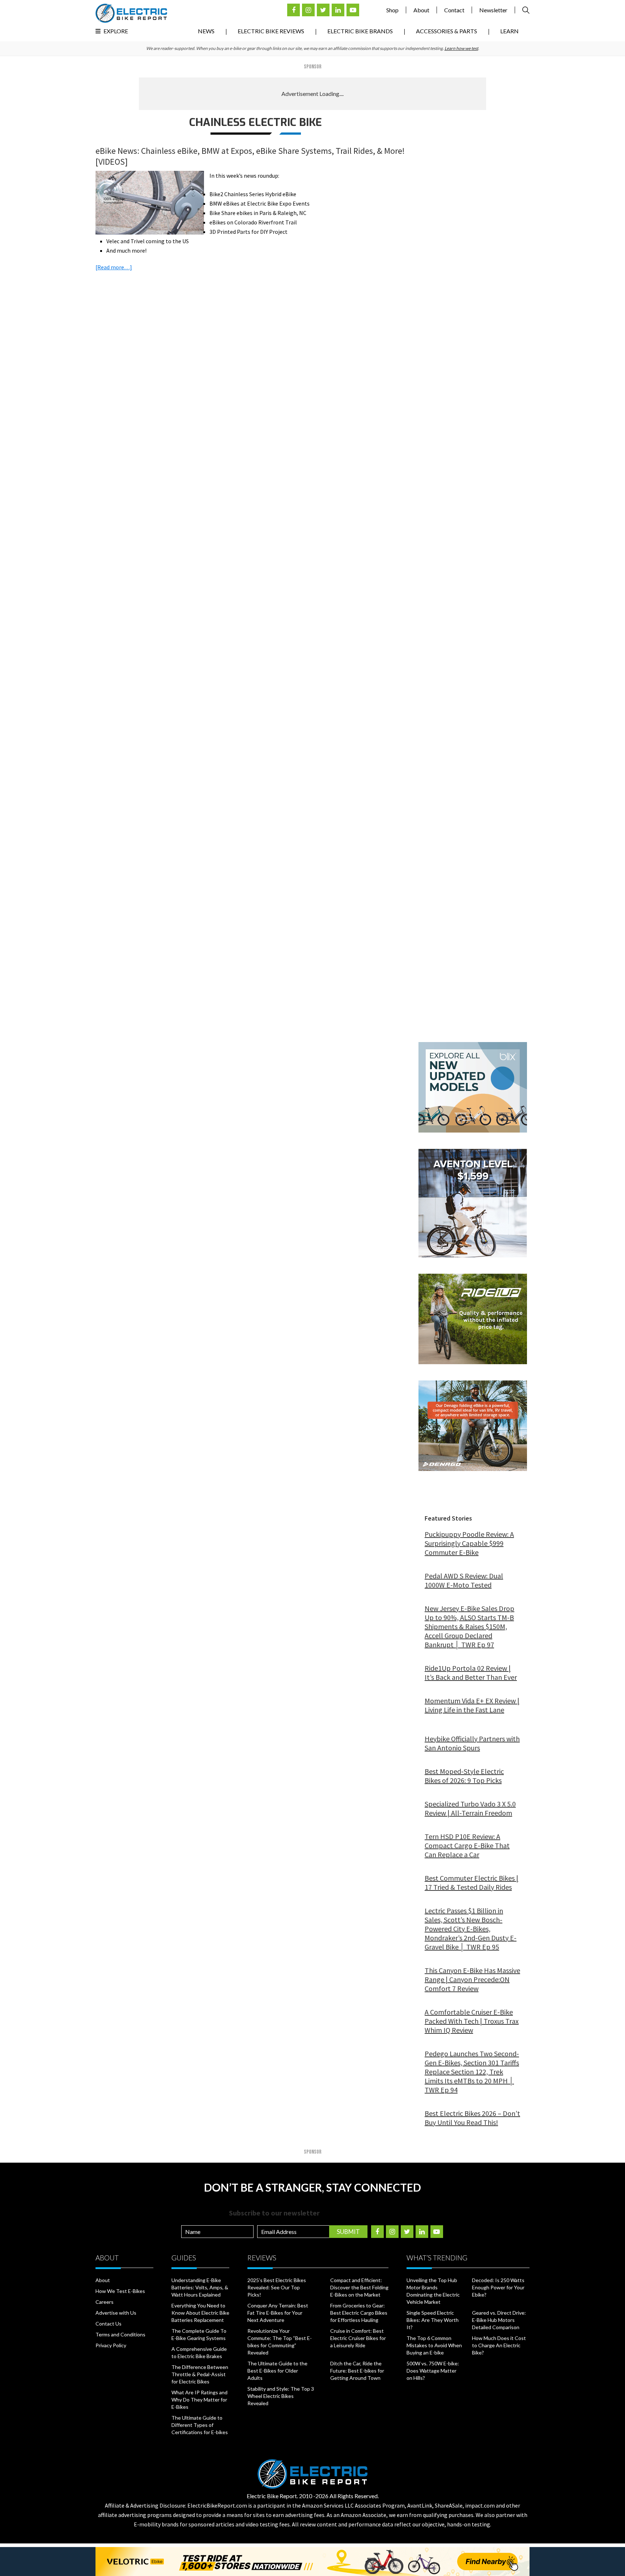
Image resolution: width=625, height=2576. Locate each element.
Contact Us (109, 2324)
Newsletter (493, 10)
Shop (392, 10)
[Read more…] (114, 267)
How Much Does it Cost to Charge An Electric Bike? (499, 2345)
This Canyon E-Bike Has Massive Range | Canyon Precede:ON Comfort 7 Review (472, 1979)
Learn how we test (461, 48)
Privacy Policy (111, 2345)
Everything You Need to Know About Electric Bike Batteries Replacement (200, 2313)
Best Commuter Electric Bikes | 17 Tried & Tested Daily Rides (471, 1883)
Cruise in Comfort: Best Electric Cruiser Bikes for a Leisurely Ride (358, 2338)
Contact (454, 10)
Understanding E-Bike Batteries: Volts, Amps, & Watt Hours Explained (200, 2287)
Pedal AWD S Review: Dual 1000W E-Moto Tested (464, 1580)
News (206, 31)
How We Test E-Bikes (120, 2291)
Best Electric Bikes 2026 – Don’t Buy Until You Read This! (472, 2118)
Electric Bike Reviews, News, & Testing (131, 13)
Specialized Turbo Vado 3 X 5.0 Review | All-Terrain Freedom (470, 1808)
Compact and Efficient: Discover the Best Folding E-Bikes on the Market (359, 2287)
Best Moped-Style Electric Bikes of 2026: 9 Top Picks (464, 1776)
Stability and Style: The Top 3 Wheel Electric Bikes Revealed (281, 2396)
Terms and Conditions (120, 2334)
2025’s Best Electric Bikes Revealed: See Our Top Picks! (277, 2287)
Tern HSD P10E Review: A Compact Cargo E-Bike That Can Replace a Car (467, 1845)
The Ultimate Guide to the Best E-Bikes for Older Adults (277, 2371)
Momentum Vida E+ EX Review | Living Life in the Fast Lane (472, 1705)
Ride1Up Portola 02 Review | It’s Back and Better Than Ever (471, 1673)
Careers (105, 2302)
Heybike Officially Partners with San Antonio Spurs (472, 1743)
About (421, 10)
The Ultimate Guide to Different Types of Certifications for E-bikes (200, 2425)
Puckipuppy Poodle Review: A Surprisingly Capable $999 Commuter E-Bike (469, 1543)
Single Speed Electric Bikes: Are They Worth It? (433, 2320)
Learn (509, 31)
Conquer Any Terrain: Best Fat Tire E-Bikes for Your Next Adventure (278, 2313)
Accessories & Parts (447, 31)
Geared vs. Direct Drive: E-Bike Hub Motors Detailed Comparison (499, 2320)
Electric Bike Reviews (271, 31)
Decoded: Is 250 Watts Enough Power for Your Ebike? (498, 2287)
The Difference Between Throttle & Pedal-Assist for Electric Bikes (200, 2374)
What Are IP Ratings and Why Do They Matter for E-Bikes (199, 2400)
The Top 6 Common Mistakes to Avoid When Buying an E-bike (434, 2345)
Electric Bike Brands (360, 31)
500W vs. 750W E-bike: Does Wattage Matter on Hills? (433, 2371)
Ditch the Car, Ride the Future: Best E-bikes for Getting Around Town (357, 2371)
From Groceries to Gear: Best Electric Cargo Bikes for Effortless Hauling (359, 2313)
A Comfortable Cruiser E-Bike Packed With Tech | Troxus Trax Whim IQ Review (472, 2021)
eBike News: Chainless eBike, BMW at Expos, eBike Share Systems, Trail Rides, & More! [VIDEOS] (250, 156)
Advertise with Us (116, 2313)
